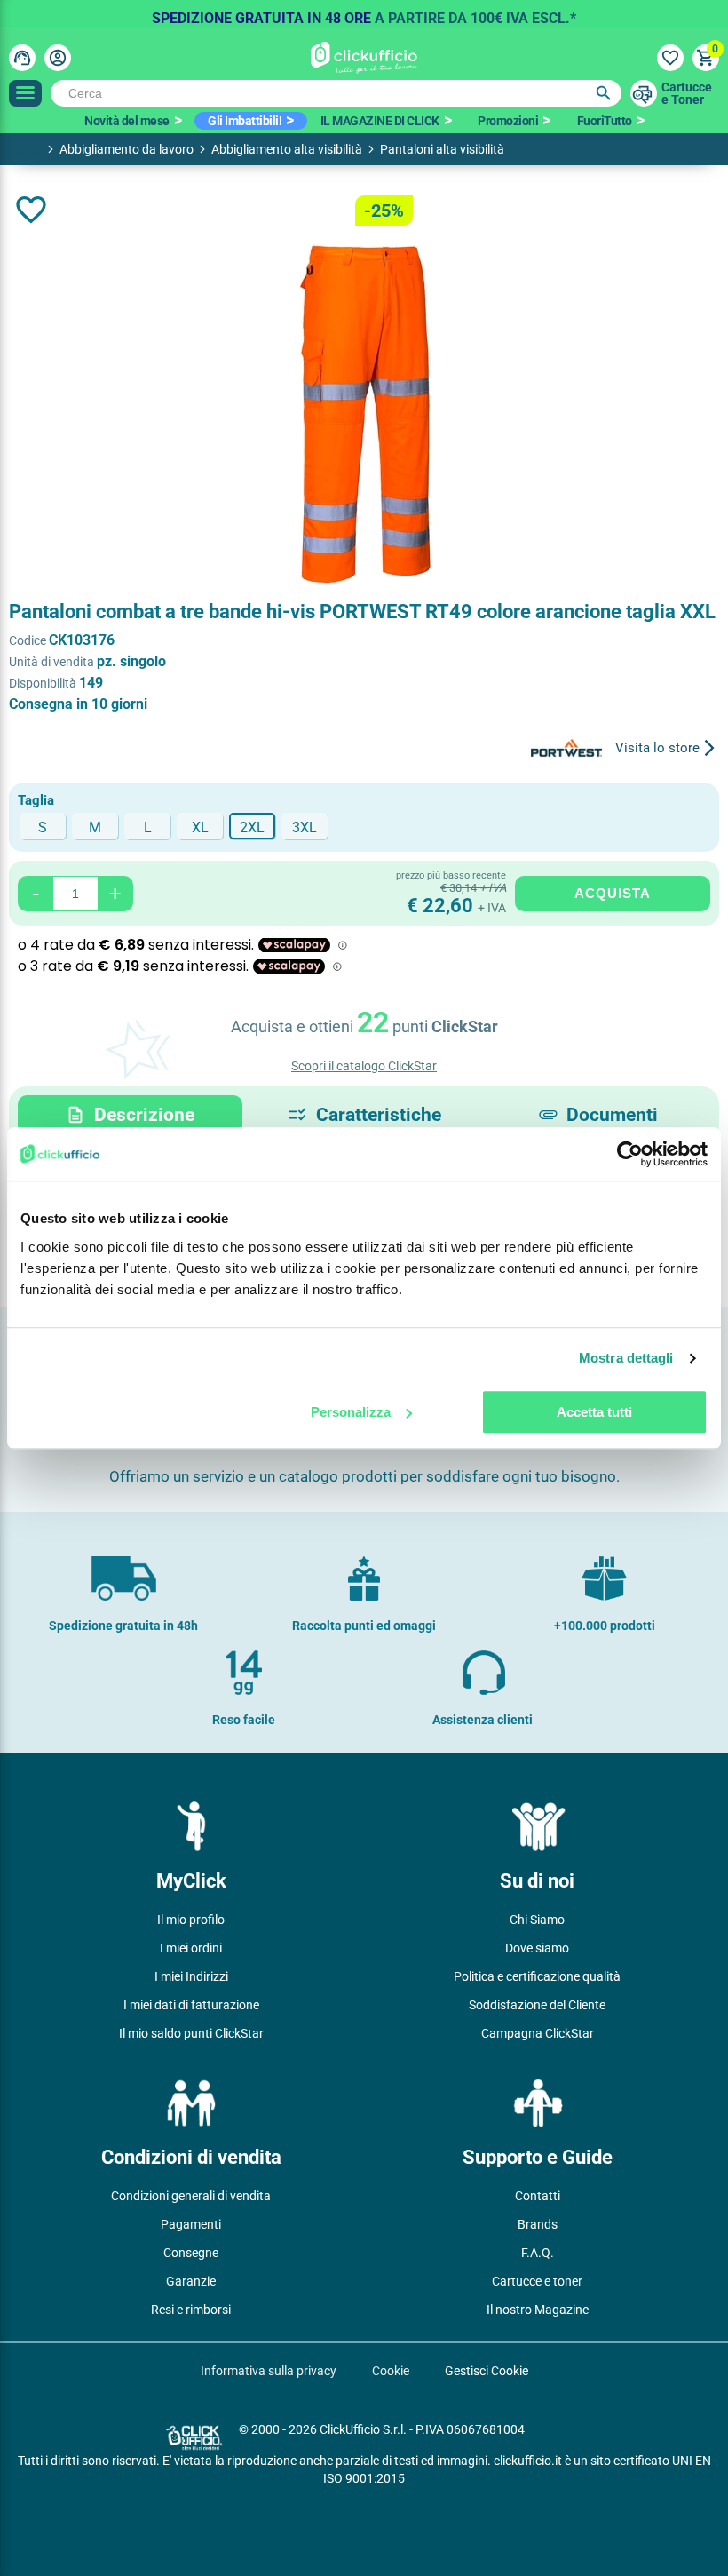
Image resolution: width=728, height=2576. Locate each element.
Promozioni (508, 121)
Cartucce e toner (537, 2281)
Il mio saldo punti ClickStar (191, 2033)
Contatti (538, 2196)
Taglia (36, 800)
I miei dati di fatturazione (191, 2005)
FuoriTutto (605, 121)
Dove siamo (537, 1948)
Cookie (391, 2371)
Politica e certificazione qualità (537, 1976)
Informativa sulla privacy (269, 2371)
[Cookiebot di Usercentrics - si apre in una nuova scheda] (630, 1154)
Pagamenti (191, 2224)
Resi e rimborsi (191, 2310)
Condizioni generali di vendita (191, 2196)
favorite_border (31, 210)
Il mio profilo (191, 1920)
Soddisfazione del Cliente (537, 2005)
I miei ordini (191, 1948)
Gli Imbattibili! (245, 121)
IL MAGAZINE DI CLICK (380, 121)
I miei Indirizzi (191, 1976)
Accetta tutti (594, 1412)
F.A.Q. (538, 2253)
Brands (538, 2224)
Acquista (613, 893)
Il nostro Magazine (538, 2310)
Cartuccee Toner (687, 93)
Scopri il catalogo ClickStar (364, 1066)
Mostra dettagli (626, 1358)
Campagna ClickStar (538, 2033)
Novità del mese (127, 121)
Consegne (191, 2253)
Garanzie (191, 2281)
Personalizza (351, 1412)
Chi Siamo (537, 1920)
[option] (364, 13)
